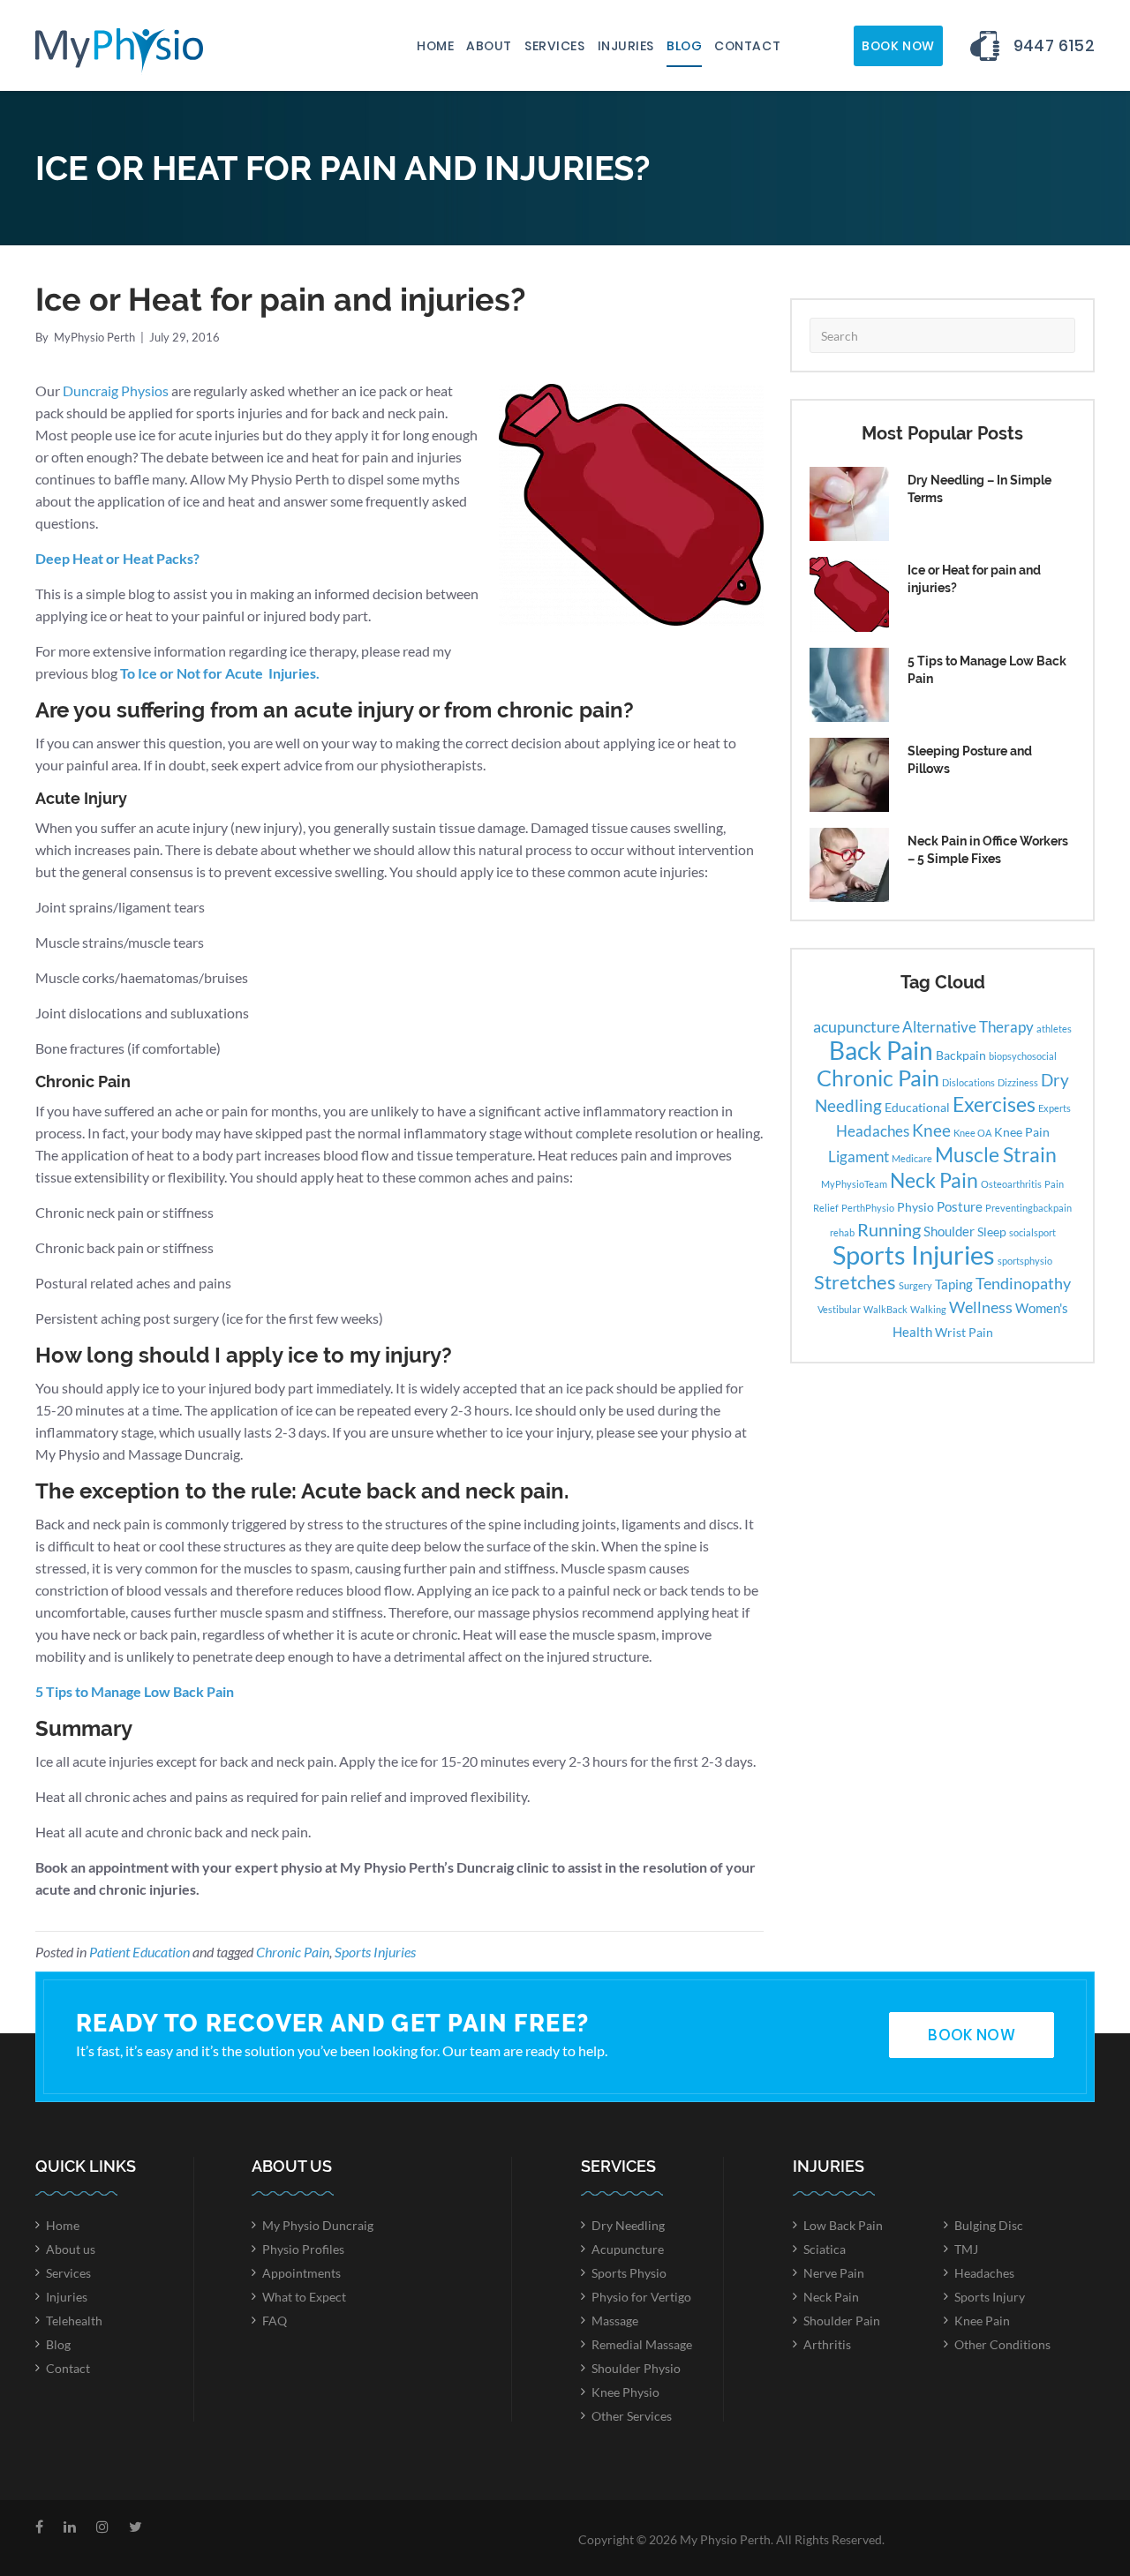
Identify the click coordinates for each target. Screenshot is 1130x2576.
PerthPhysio (868, 1208)
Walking (928, 1309)
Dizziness (1018, 1082)
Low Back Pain (843, 2225)
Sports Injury (990, 2297)
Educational (917, 1108)
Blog (684, 46)
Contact (747, 46)
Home (435, 46)
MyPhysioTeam (854, 1184)
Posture (960, 1206)
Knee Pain (1022, 1132)
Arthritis (827, 2344)
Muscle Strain (996, 1154)
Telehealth (74, 2321)
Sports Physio (629, 2273)
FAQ (275, 2321)
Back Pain (881, 1051)
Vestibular (839, 1309)
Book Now (898, 46)
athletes (1054, 1029)
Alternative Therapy (968, 1027)
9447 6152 (1054, 45)
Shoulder (949, 1231)
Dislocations (968, 1082)
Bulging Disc (989, 2225)
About (489, 46)
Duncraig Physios (116, 391)
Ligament (859, 1157)
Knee (931, 1130)
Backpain (961, 1055)
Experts (1055, 1108)
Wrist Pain (964, 1333)
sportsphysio (1025, 1261)
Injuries (626, 46)
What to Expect (304, 2297)
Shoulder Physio (636, 2368)
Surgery (915, 1285)
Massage (615, 2321)
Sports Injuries (375, 1952)
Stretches (855, 1282)
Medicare (912, 1158)
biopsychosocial (1023, 1056)
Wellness (981, 1307)
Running (889, 1229)
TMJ (966, 2249)
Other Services (632, 2416)
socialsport (1032, 1232)
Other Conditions (1002, 2344)
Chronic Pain (293, 1952)
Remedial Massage (642, 2344)
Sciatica (825, 2249)
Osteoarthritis (1011, 1184)
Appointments (301, 2273)
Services (554, 46)
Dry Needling (628, 2225)
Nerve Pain (834, 2273)
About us (71, 2249)
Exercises (994, 1104)
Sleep (992, 1232)
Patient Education (139, 1952)
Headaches (873, 1131)
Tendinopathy (1023, 1283)
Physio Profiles (303, 2249)
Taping (954, 1284)
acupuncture (856, 1026)
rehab (842, 1232)
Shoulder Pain (842, 2321)
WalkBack (885, 1309)
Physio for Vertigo (641, 2297)
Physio (915, 1207)
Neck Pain (934, 1180)
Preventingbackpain (1028, 1208)
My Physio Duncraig (318, 2225)
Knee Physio (625, 2392)
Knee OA (972, 1133)
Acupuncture (628, 2249)
